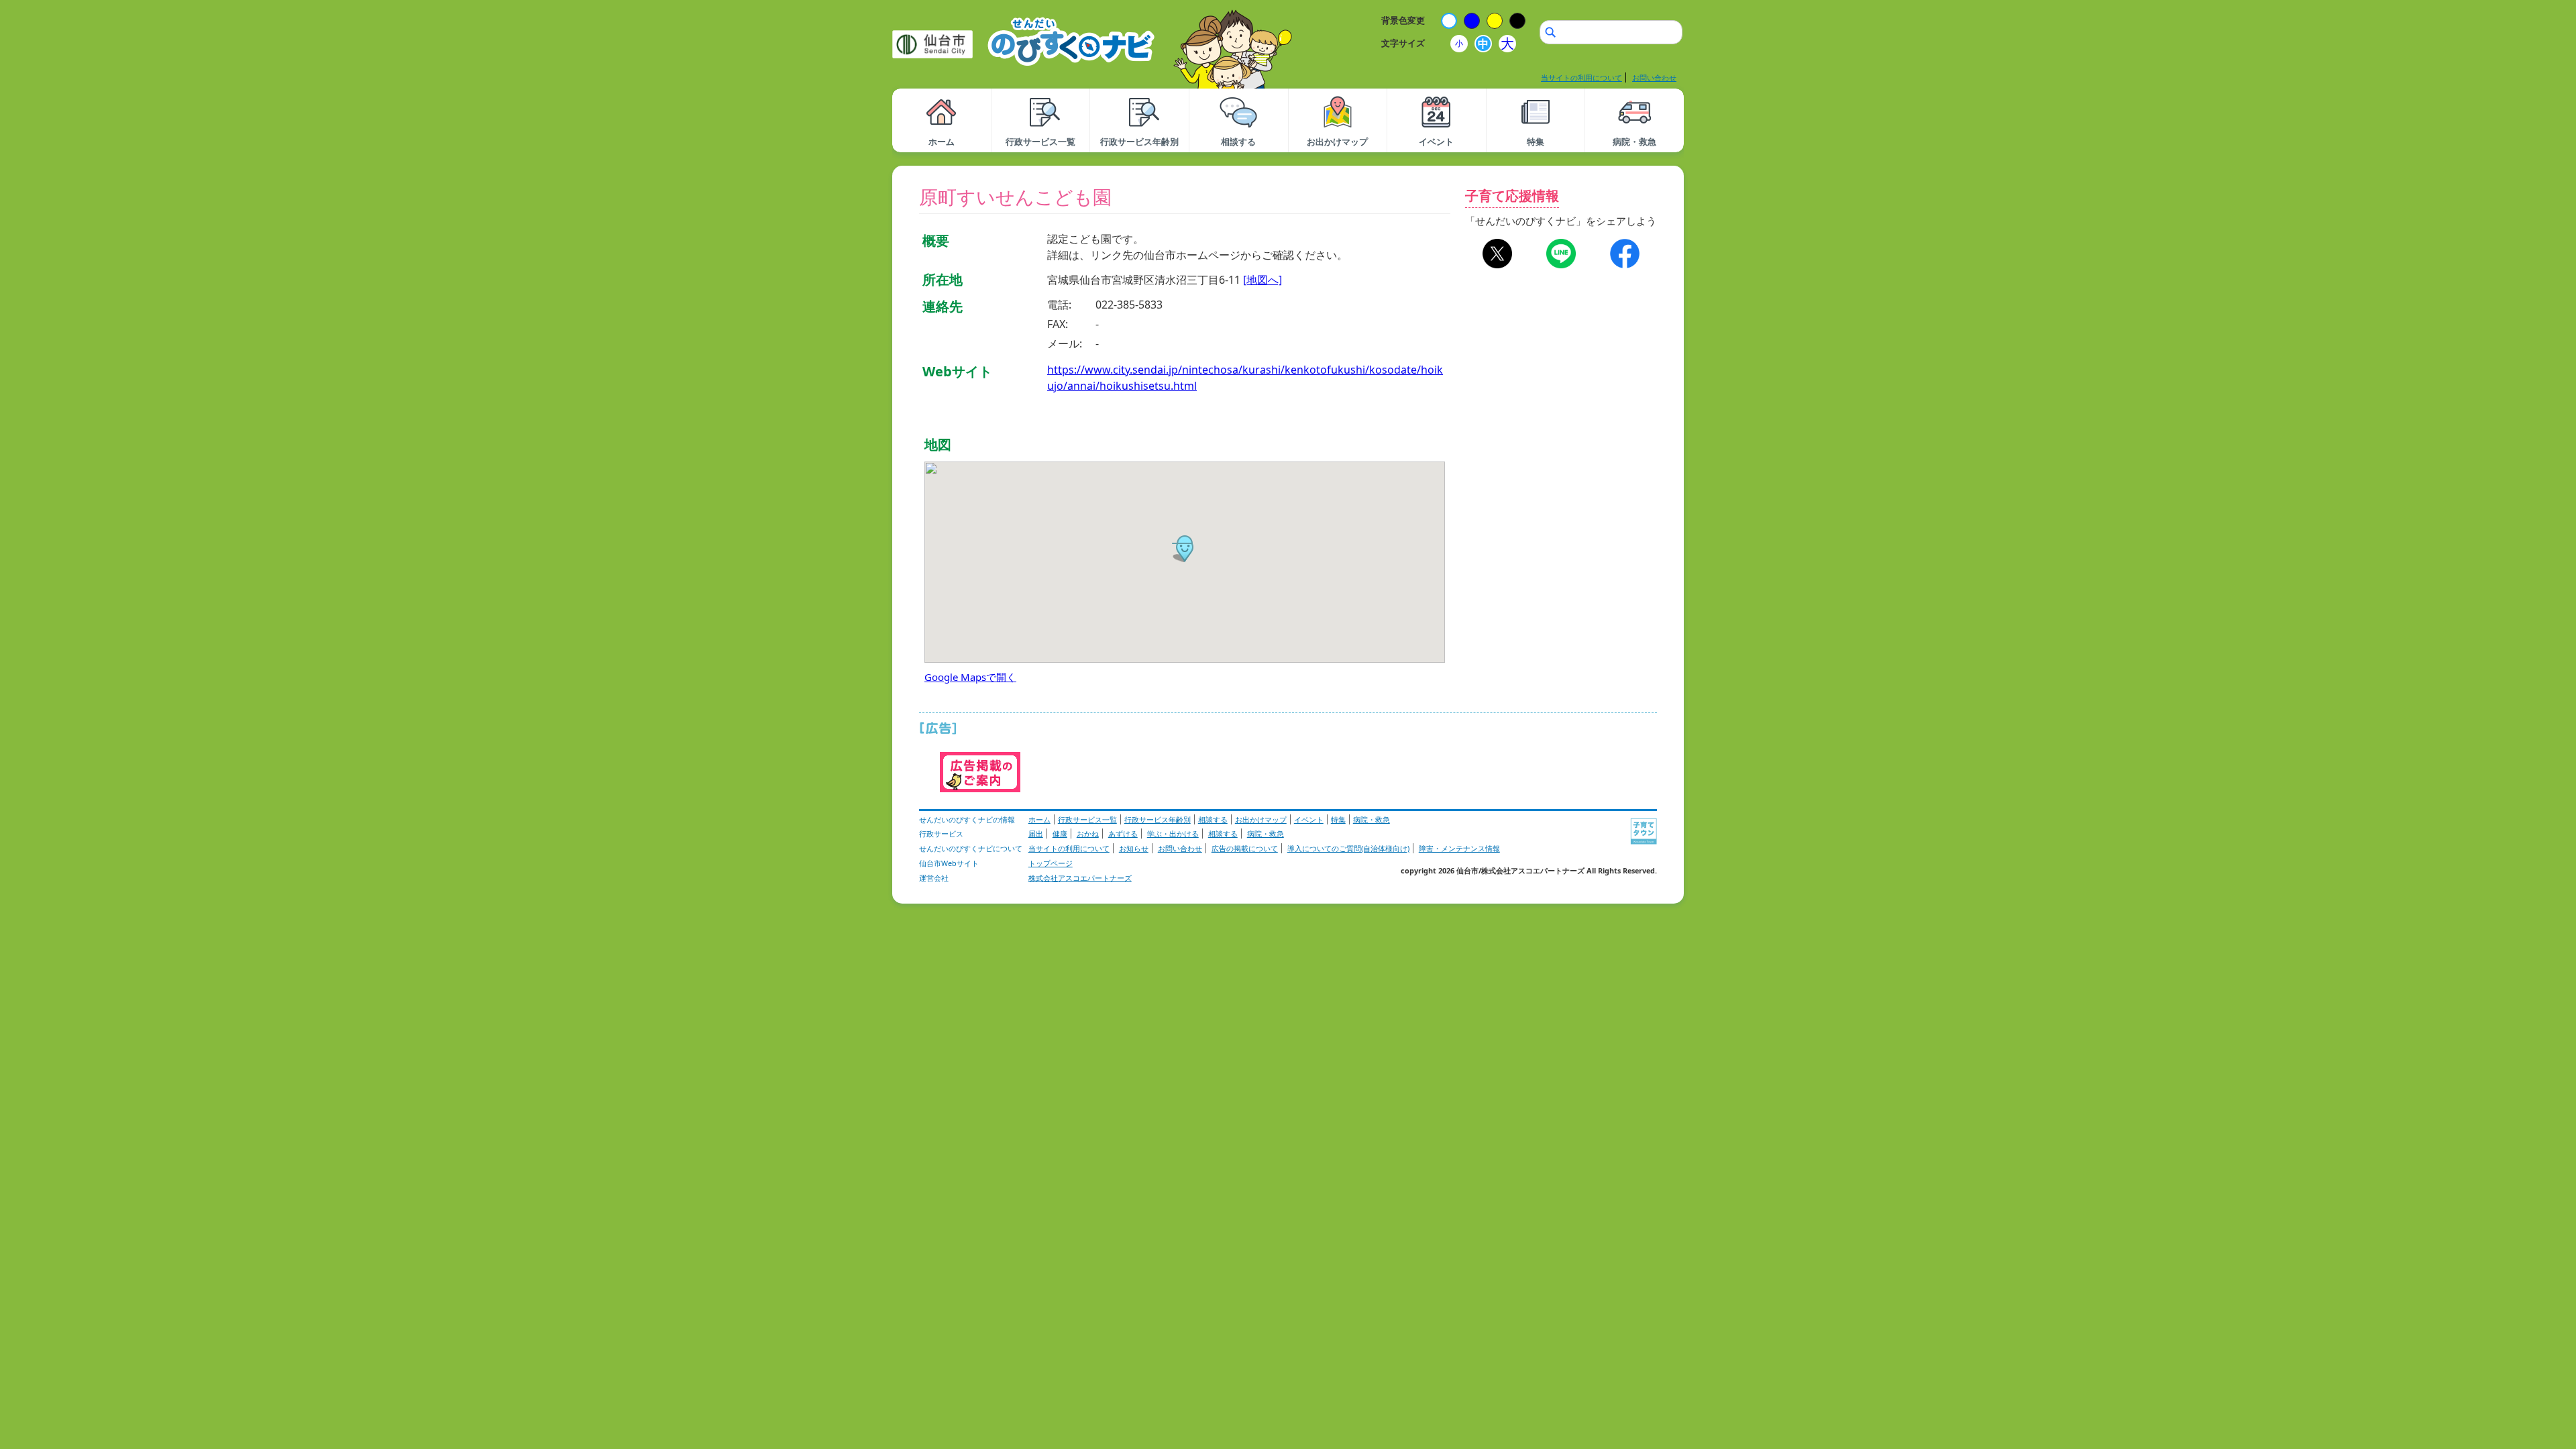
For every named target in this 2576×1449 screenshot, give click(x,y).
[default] (1449, 21)
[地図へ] (1263, 280)
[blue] (1472, 21)
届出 (1036, 834)
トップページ (1051, 863)
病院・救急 (1372, 819)
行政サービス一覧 (1087, 819)
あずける (1123, 834)
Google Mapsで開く (970, 677)
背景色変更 (1403, 20)
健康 (1060, 834)
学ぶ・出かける (1173, 834)
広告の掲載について (1245, 848)
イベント (1309, 819)
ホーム (1039, 819)
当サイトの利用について (1581, 77)
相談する (1213, 819)
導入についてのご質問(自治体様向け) (1348, 848)
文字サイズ (1403, 43)
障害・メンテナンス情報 (1459, 848)
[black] (1517, 21)
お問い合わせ (1654, 77)
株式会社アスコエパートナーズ (1080, 878)
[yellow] (1495, 21)
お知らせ (1134, 848)
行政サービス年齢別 (1158, 819)
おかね (1088, 834)
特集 (1338, 819)
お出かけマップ (1261, 819)
